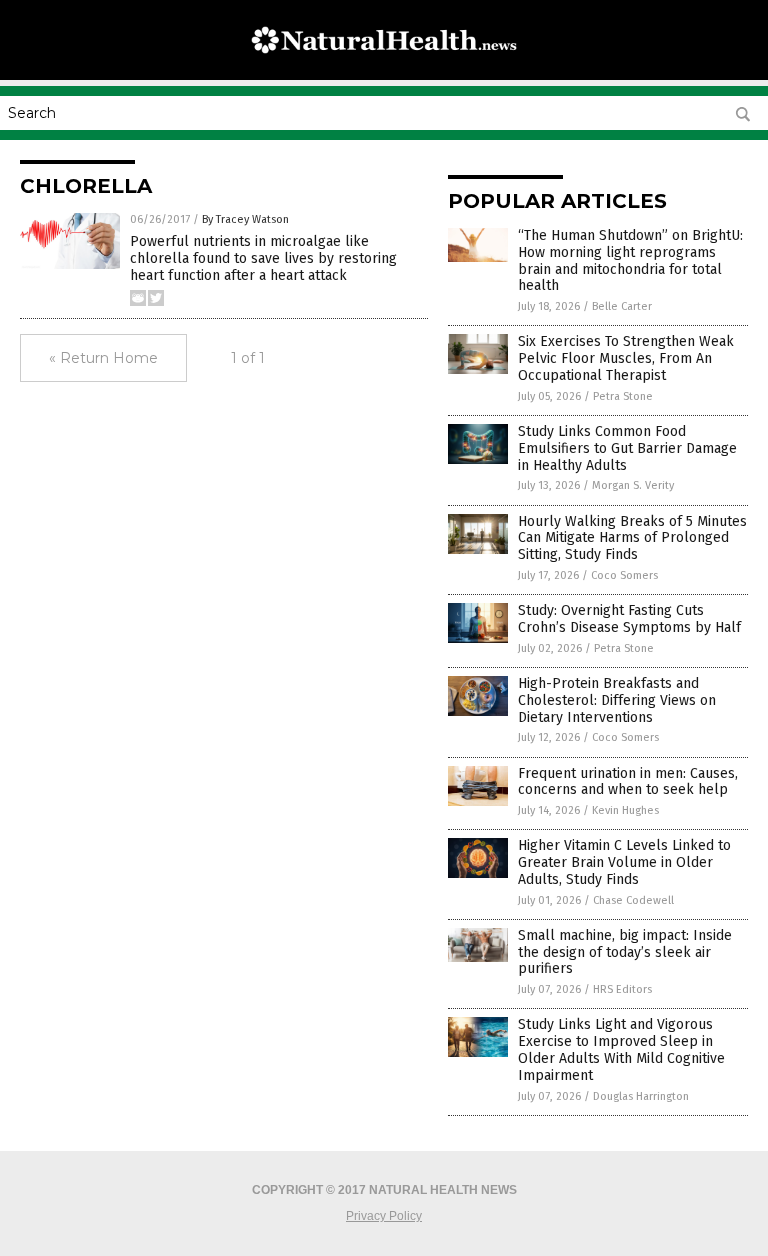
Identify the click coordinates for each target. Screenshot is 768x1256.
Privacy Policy (384, 1216)
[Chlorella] (384, 66)
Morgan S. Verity (633, 485)
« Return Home (103, 358)
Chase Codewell (633, 900)
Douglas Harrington (641, 1096)
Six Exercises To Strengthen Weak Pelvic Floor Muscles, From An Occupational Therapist (626, 358)
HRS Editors (622, 989)
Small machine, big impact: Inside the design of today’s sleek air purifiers (625, 952)
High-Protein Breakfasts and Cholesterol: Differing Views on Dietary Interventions (617, 700)
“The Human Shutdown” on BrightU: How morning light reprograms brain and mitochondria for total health (630, 260)
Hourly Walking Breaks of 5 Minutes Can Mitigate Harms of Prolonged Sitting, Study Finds (632, 538)
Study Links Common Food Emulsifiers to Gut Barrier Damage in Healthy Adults (627, 448)
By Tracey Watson (245, 219)
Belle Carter (622, 306)
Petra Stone (623, 396)
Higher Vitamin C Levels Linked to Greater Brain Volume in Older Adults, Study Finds (624, 862)
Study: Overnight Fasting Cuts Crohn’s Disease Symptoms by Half (629, 619)
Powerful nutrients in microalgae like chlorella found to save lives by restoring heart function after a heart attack (263, 258)
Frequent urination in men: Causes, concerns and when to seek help (628, 782)
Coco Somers (624, 575)
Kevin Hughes (625, 810)
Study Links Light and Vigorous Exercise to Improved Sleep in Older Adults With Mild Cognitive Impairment (621, 1049)
